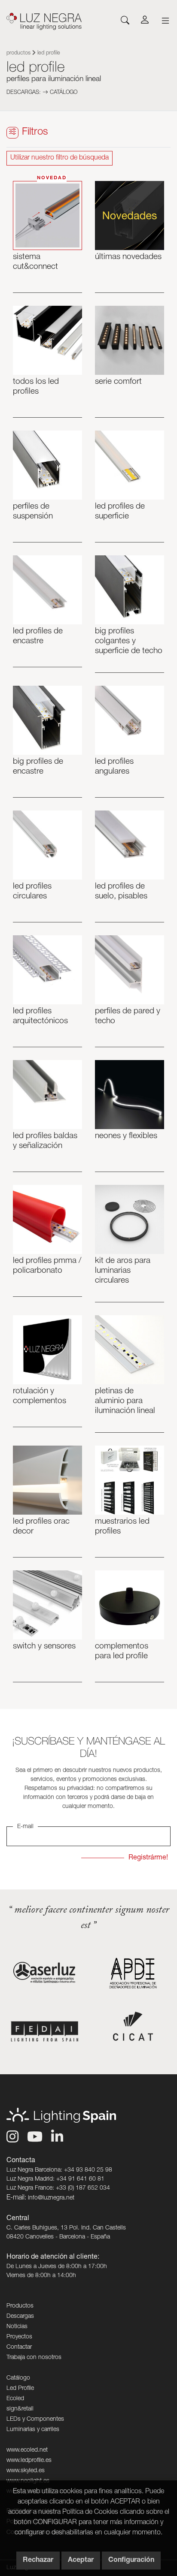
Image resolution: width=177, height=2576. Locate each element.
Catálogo (63, 93)
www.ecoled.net (27, 2450)
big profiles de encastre (38, 767)
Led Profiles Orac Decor (41, 1527)
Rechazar (38, 2561)
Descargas (20, 2317)
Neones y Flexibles (126, 1136)
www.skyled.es (26, 2471)
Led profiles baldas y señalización (45, 1141)
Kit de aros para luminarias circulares (123, 1271)
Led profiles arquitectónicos (40, 1016)
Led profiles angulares (114, 767)
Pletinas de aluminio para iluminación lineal (125, 1401)
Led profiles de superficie (120, 512)
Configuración (131, 2561)
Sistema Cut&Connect (35, 262)
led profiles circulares (32, 892)
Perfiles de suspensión (33, 512)
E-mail (25, 1827)
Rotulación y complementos (40, 1396)
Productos (18, 53)
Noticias (17, 2327)
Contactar (19, 2347)
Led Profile (20, 2389)
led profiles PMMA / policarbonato (47, 1266)
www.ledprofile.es (29, 2461)
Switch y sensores (44, 1647)
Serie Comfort (118, 382)
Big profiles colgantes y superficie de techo (129, 641)
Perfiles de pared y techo (128, 1016)
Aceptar (81, 2561)
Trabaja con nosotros (34, 2358)
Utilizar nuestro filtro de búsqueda (60, 158)
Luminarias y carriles (33, 2430)
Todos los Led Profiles (36, 387)
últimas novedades (128, 257)
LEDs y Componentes (35, 2419)
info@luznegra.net (51, 2198)
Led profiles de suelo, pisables (121, 892)
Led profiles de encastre (38, 636)
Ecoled (15, 2399)
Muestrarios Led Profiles (122, 1527)
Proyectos (19, 2337)
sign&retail (20, 2409)
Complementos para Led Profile (122, 1651)
